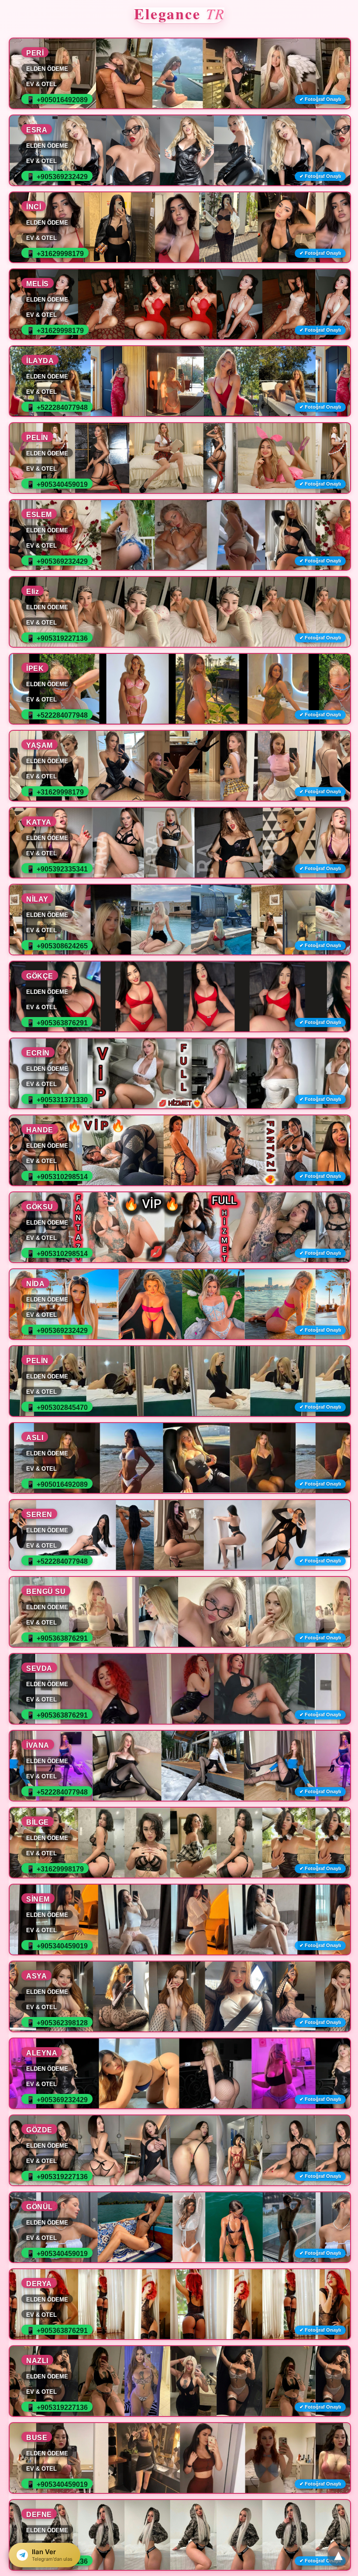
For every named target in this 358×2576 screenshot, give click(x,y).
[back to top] (338, 2556)
